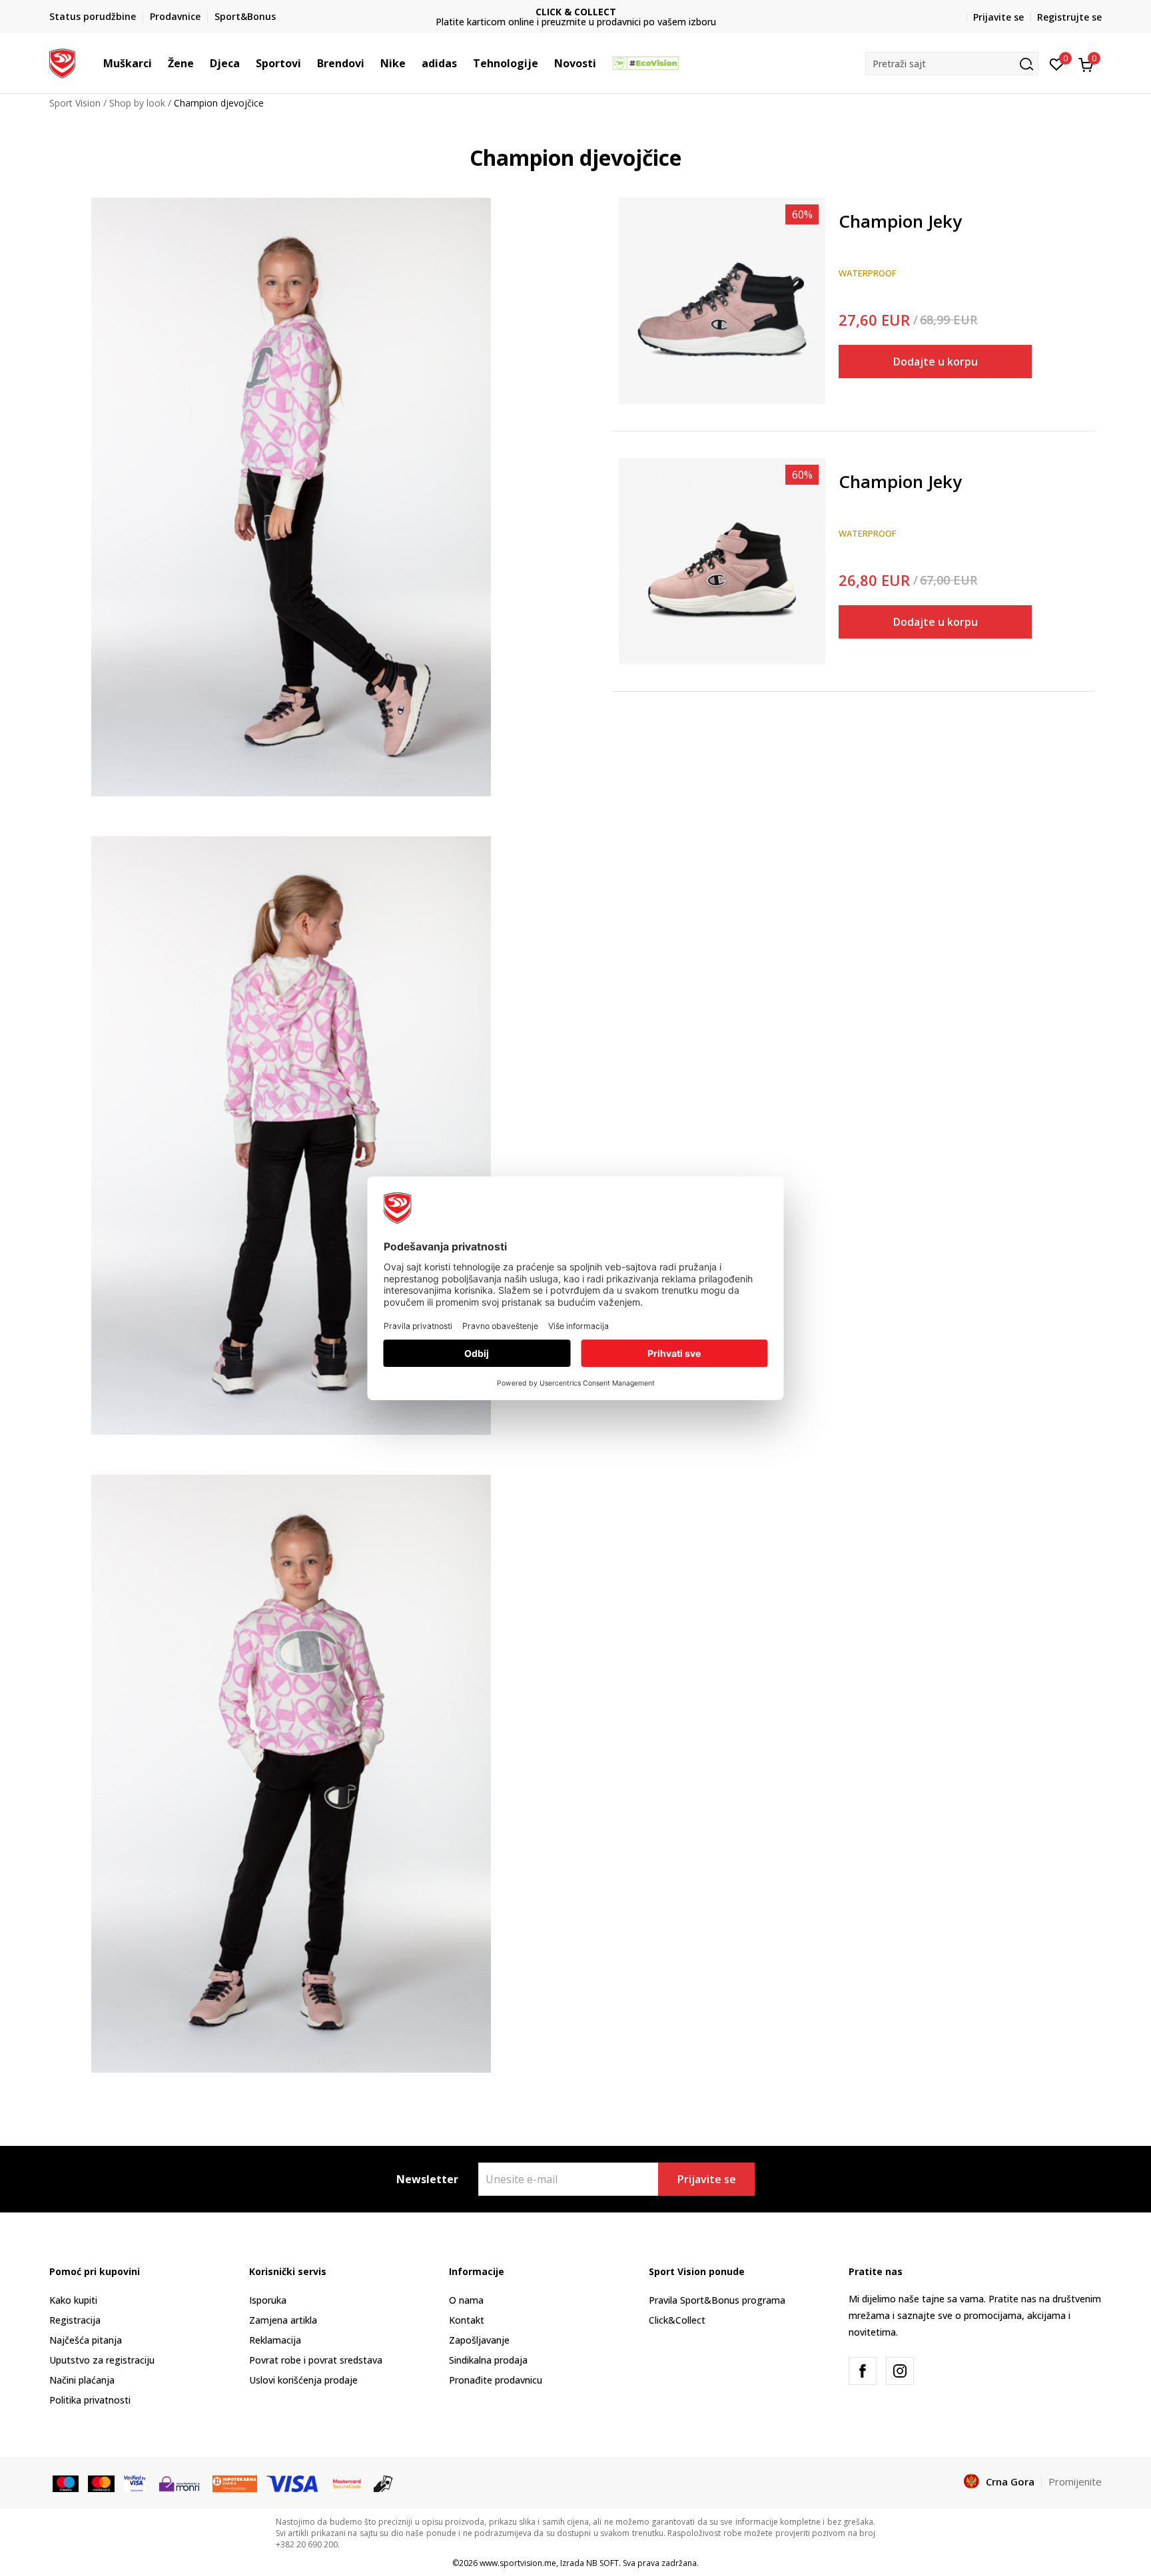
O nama (466, 2300)
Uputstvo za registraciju (102, 2360)
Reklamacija (275, 2340)
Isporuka (268, 2300)
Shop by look (137, 103)
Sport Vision (75, 103)
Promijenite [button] (1075, 2481)
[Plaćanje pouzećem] (383, 2482)
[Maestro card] (66, 2482)
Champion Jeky (900, 222)
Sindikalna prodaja (488, 2360)
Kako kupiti (73, 2300)
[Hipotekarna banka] (235, 2482)
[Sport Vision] (62, 62)
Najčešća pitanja (86, 2340)
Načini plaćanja (82, 2380)
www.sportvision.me (518, 2563)
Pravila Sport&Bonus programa (717, 2300)
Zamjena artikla (283, 2320)
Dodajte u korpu (936, 362)
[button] (159, 63)
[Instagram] (900, 2371)
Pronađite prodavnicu (496, 2380)
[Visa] (135, 2482)
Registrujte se (1069, 17)
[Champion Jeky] (722, 301)
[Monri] (179, 2482)
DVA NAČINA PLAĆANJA (575, 12)
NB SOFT (602, 2563)
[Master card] (101, 2482)
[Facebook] (863, 2371)
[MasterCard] (347, 2482)
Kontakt (467, 2320)
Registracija (75, 2320)
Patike (852, 202)
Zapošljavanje (479, 2340)
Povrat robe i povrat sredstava (316, 2360)
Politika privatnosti (90, 2400)
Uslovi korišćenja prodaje (303, 2380)
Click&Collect (677, 2320)
